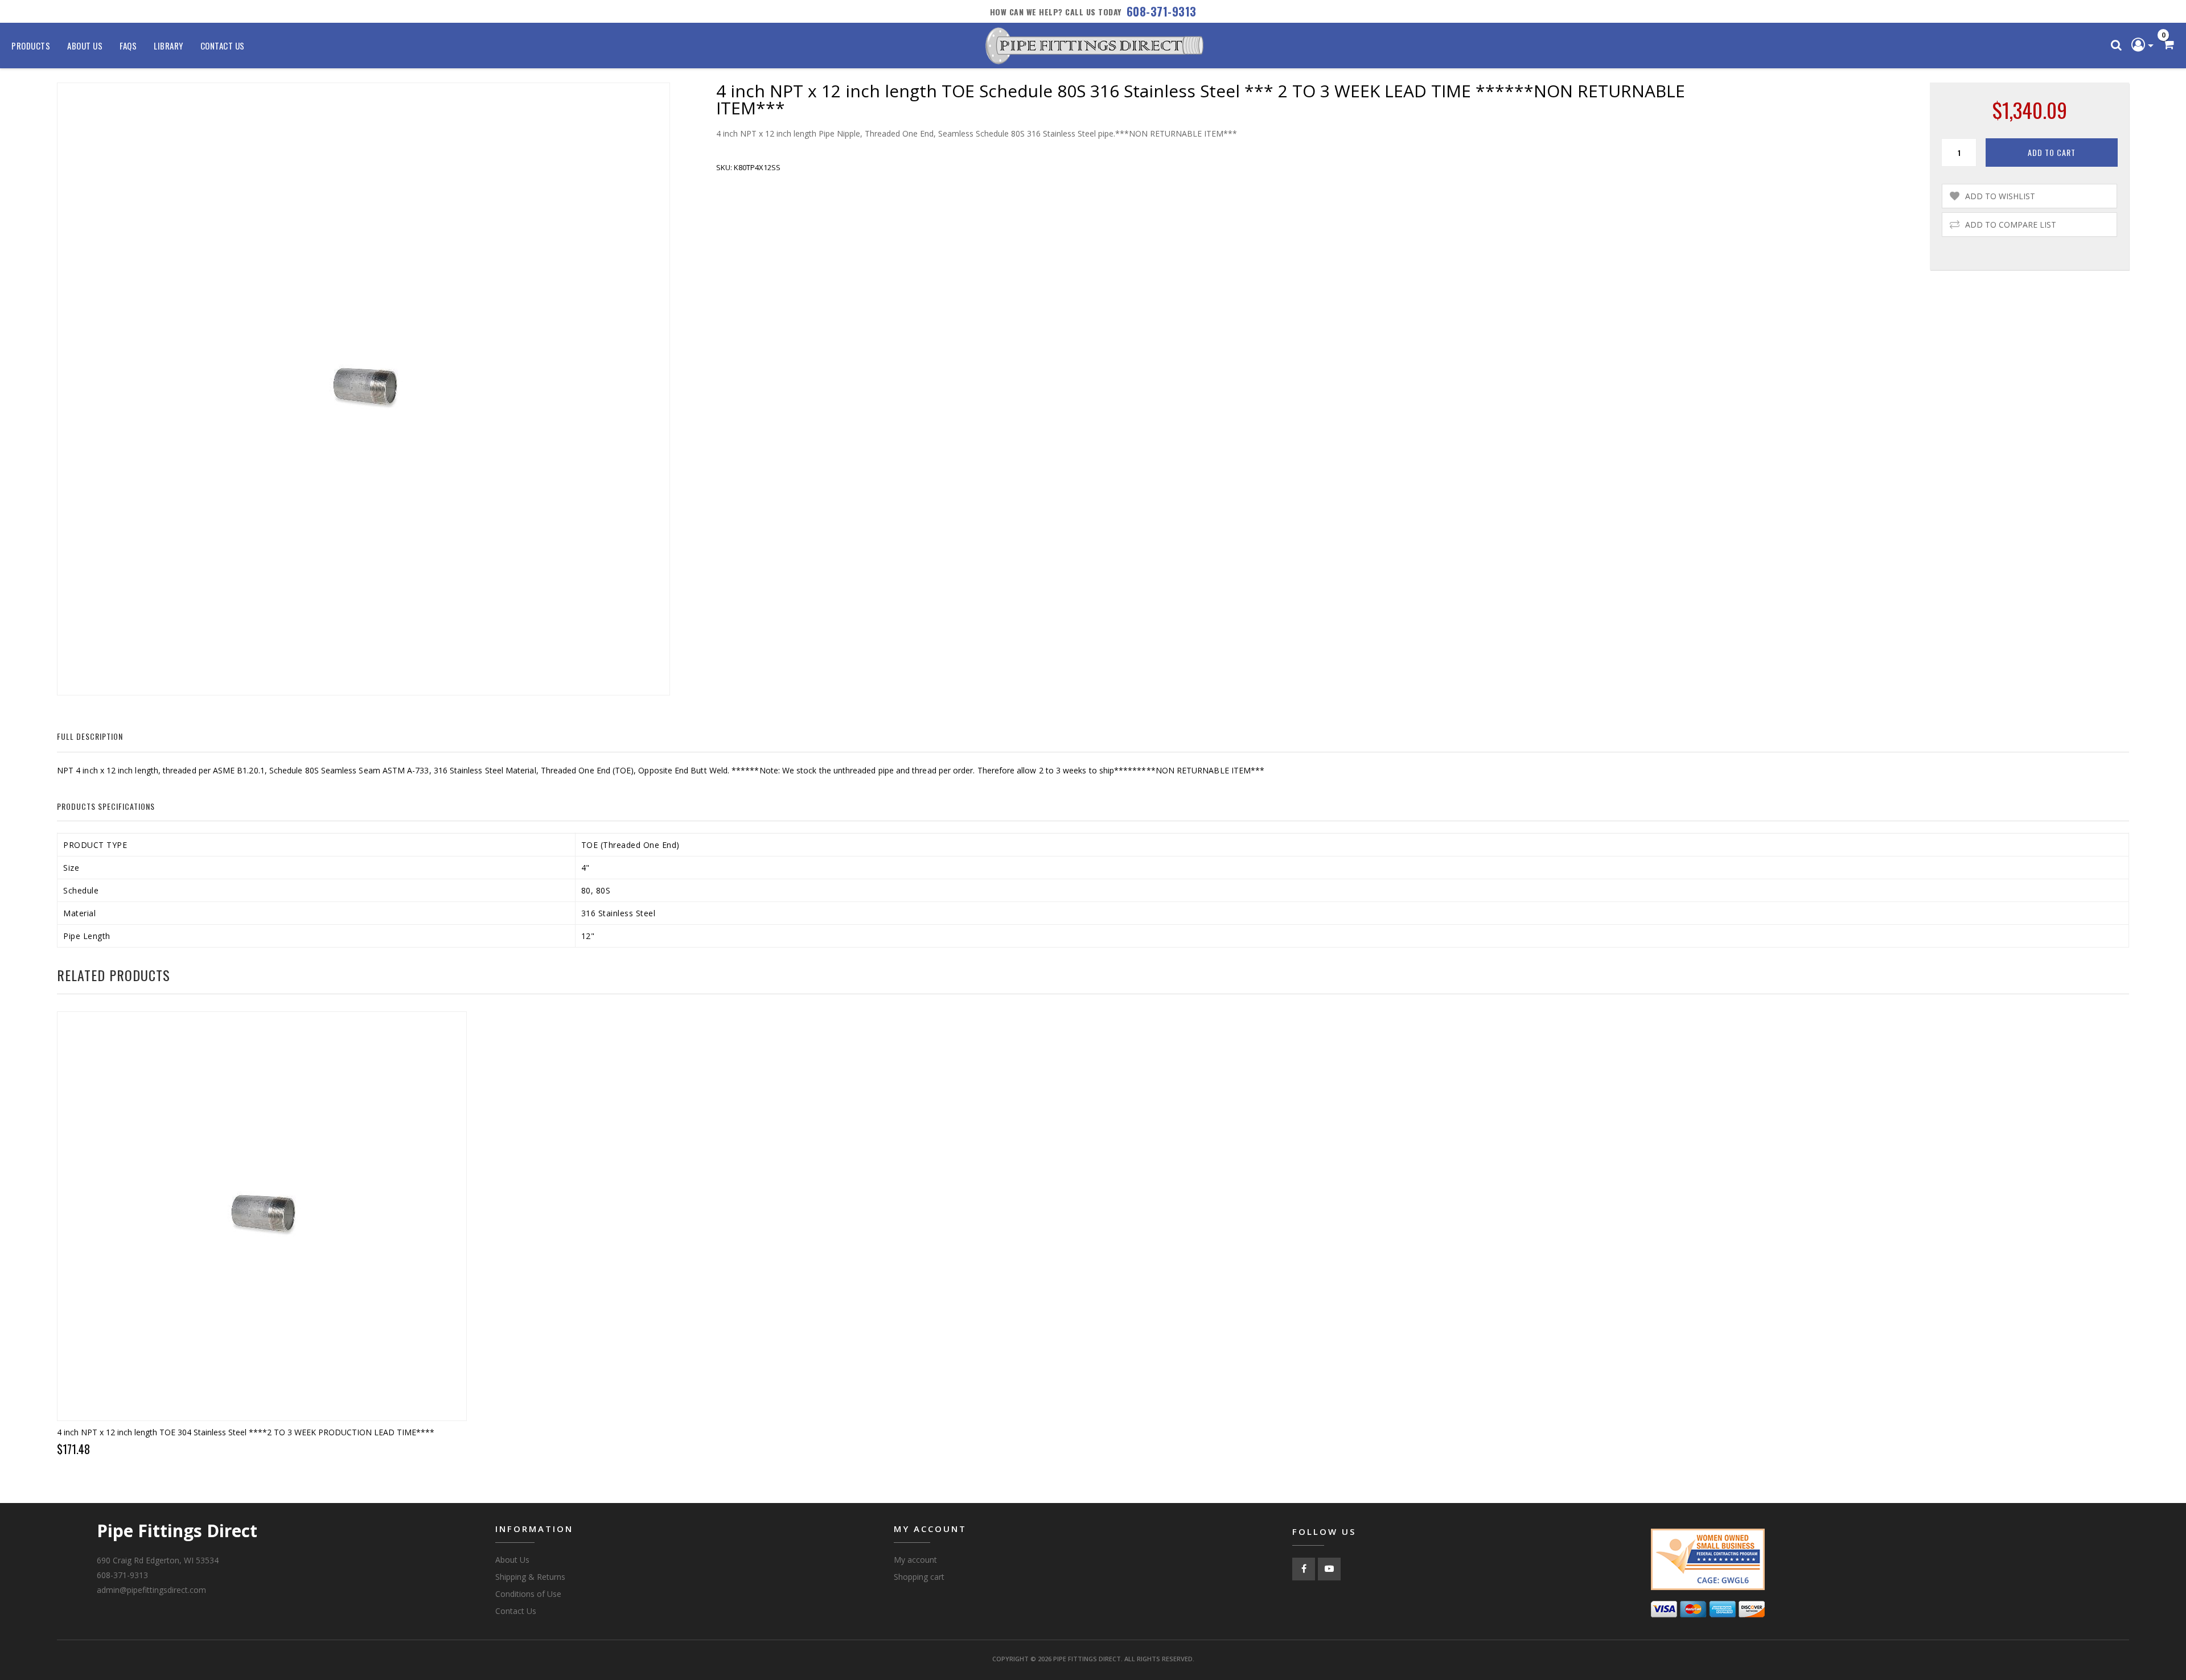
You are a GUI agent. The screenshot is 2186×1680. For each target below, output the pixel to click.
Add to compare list (2011, 225)
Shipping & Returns (530, 1577)
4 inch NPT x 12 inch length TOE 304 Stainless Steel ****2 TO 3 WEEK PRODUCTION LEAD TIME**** (246, 1432)
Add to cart (2052, 152)
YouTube (1329, 1569)
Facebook (1304, 1569)
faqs (128, 46)
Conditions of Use (528, 1594)
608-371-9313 (1162, 11)
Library (169, 46)
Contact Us (223, 46)
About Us (85, 46)
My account (915, 1560)
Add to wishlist (2000, 196)
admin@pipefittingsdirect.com (151, 1590)
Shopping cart (919, 1577)
